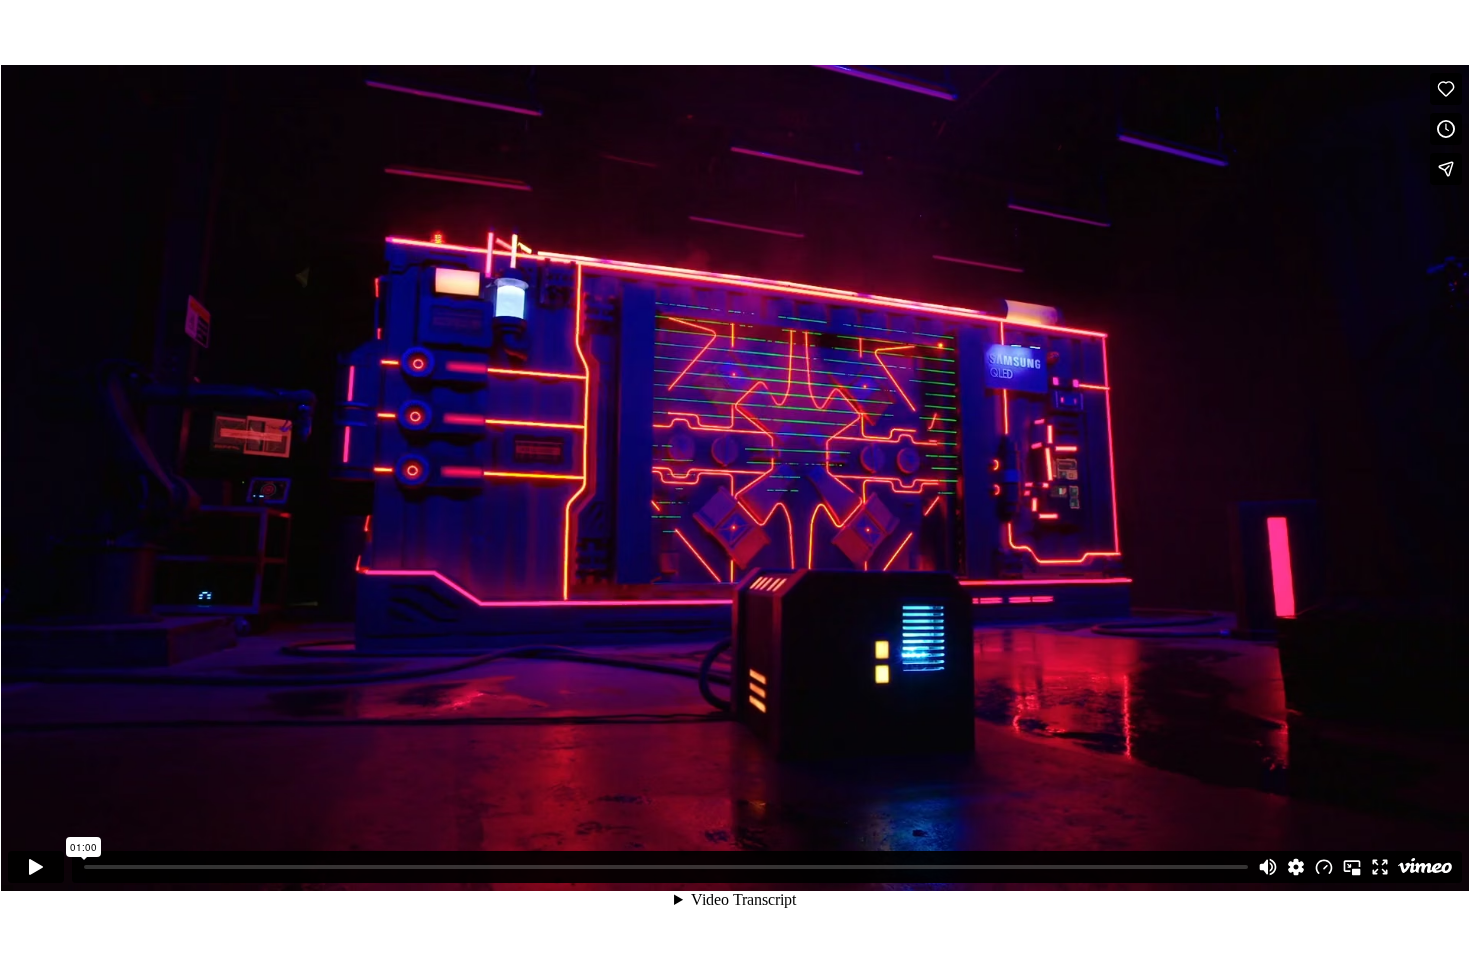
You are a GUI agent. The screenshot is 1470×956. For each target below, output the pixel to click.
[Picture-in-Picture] (1352, 867)
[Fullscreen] (1380, 867)
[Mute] (1268, 867)
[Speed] (1324, 867)
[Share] (1446, 169)
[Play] (36, 867)
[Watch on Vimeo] (1425, 867)
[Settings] (1296, 867)
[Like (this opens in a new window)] (1446, 89)
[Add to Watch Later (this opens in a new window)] (1446, 129)
